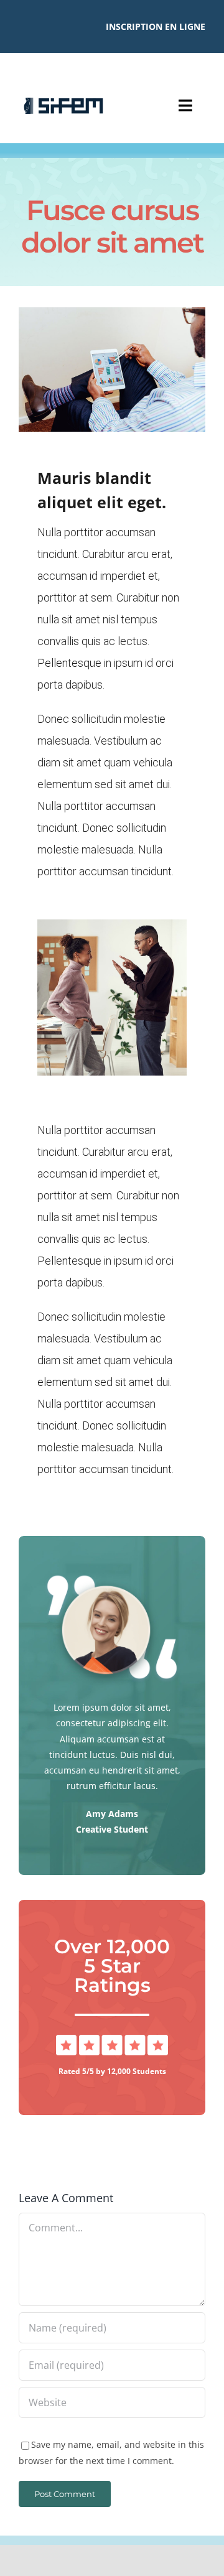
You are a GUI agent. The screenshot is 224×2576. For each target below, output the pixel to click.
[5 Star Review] (112, 2039)
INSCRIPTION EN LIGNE (156, 26)
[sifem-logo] (63, 102)
